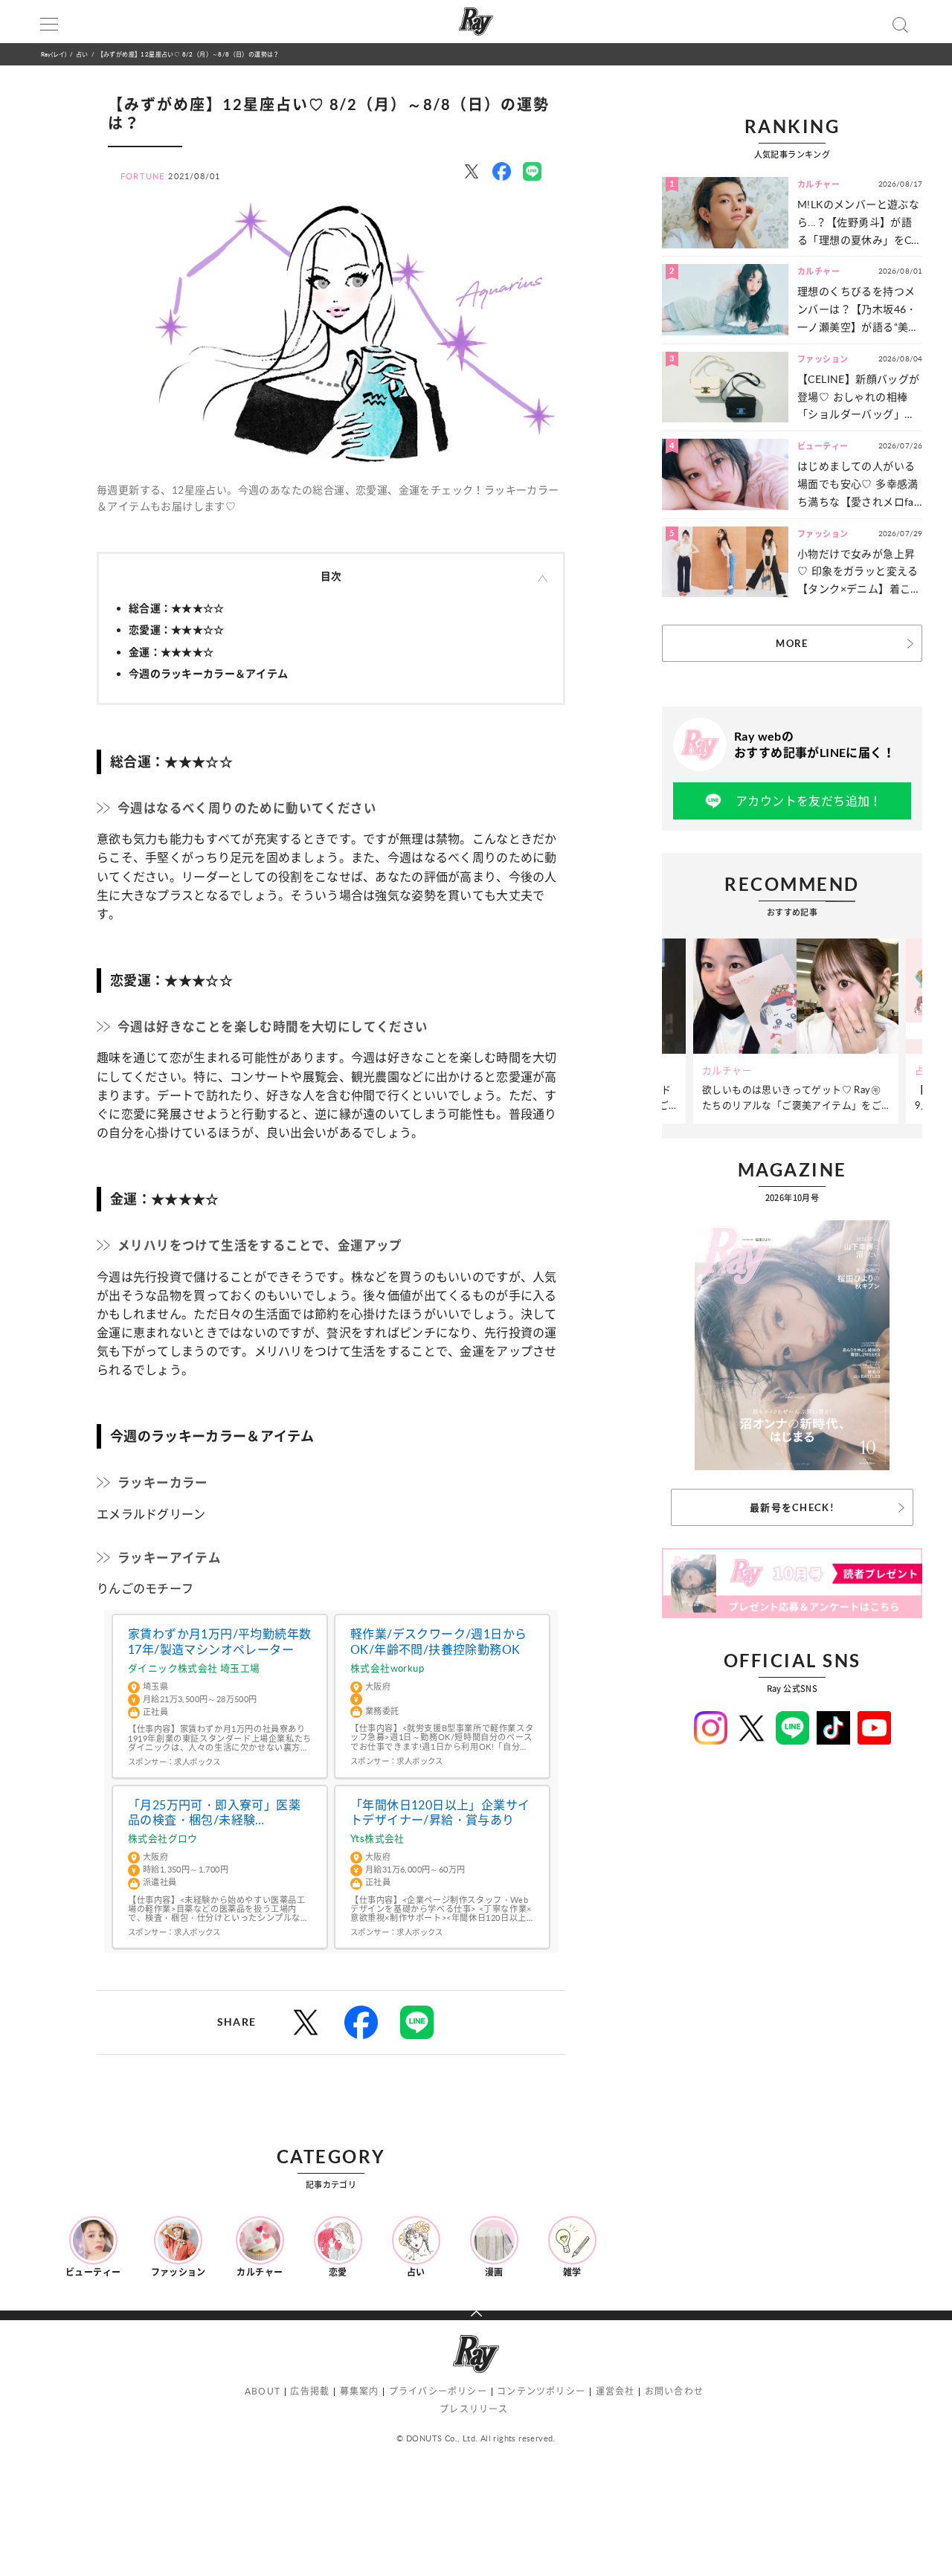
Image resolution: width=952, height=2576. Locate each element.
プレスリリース (474, 2409)
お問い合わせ (674, 2391)
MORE (792, 643)
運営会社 (615, 2391)
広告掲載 (310, 2391)
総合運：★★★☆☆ (177, 608)
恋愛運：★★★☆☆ (177, 629)
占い (82, 54)
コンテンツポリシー (541, 2391)
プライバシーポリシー (438, 2391)
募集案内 (360, 2391)
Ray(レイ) (54, 54)
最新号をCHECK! (792, 1507)
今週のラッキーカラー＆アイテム (208, 673)
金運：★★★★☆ (171, 652)
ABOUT (263, 2391)
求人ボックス (197, 1762)
